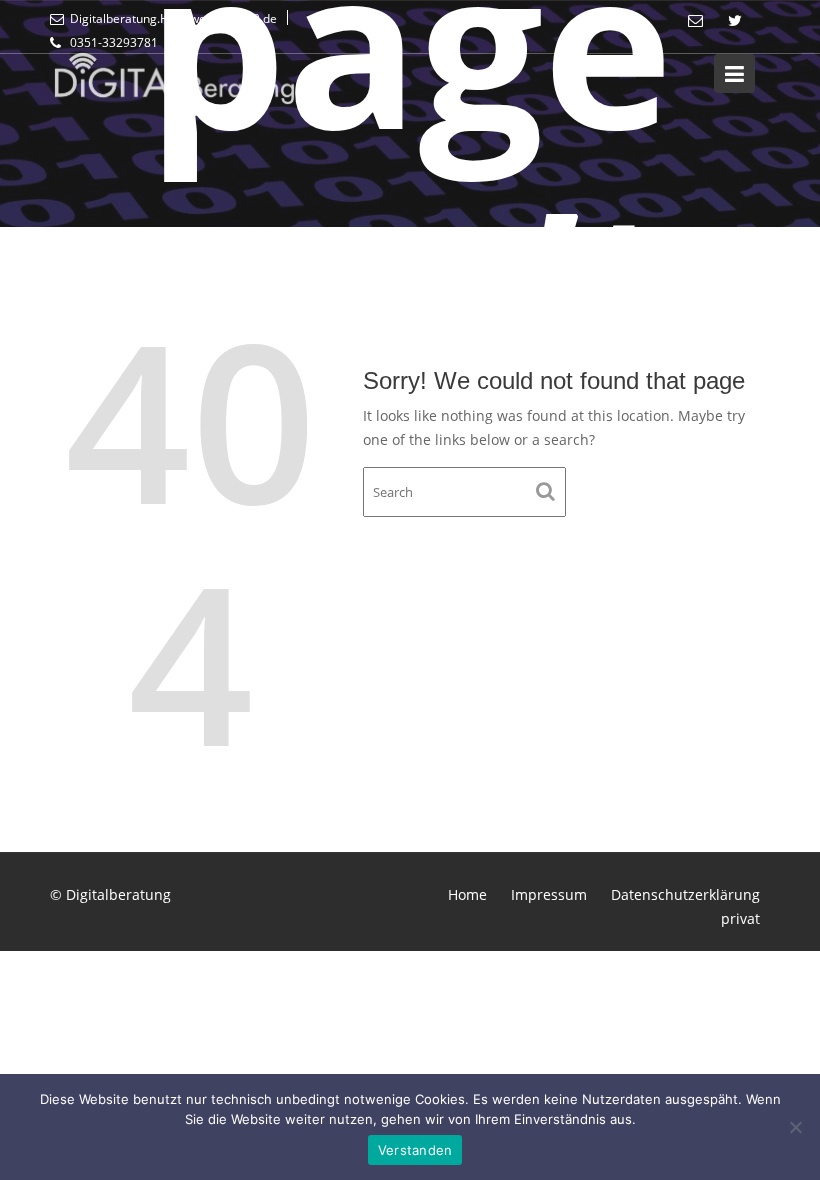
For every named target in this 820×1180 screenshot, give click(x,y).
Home (467, 894)
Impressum (549, 894)
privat (740, 918)
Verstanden (415, 1150)
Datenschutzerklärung (685, 894)
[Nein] (795, 1127)
